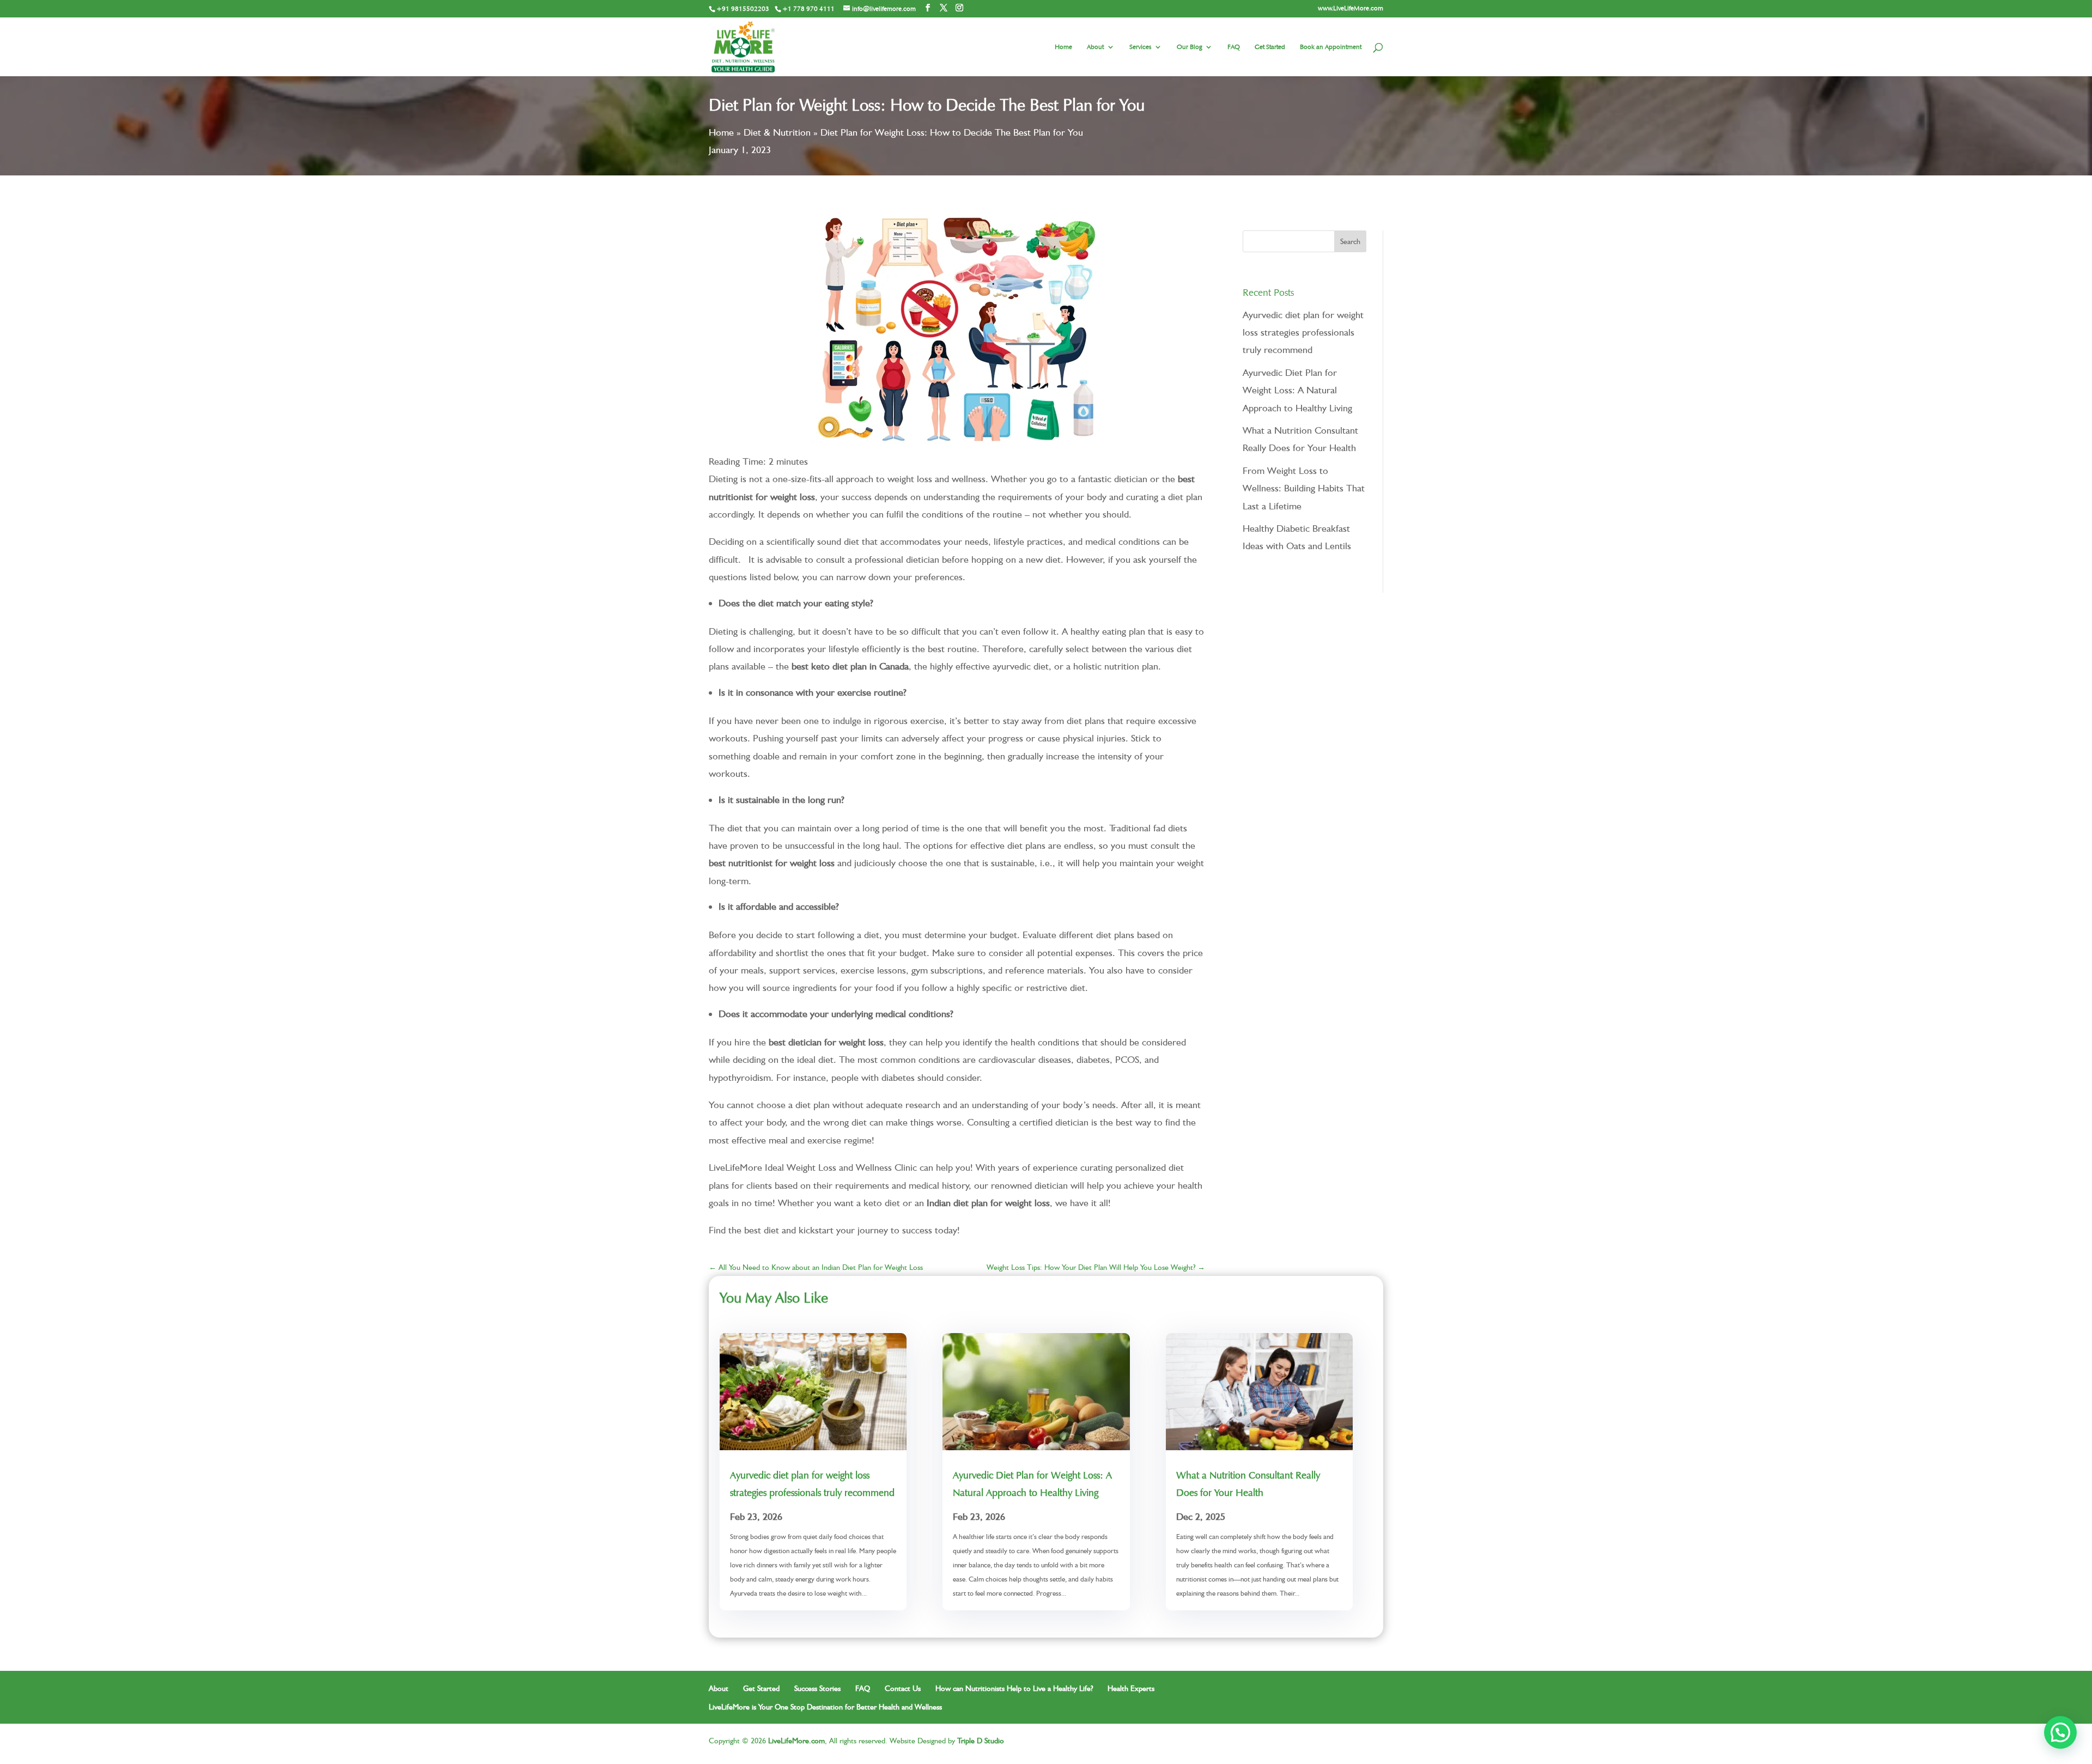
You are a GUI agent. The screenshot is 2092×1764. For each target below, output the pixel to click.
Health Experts (1131, 1688)
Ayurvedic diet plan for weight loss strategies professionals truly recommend (1303, 332)
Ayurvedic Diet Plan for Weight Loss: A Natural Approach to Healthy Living (1297, 390)
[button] (2060, 1732)
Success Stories (817, 1688)
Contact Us (903, 1688)
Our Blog (1189, 47)
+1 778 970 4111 (808, 8)
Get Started (1270, 47)
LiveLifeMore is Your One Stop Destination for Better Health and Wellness (825, 1707)
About (1095, 47)
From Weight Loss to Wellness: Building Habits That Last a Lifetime (1304, 488)
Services (1140, 47)
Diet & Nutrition (777, 132)
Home (1063, 47)
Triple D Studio (981, 1741)
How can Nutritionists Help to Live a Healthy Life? (1014, 1688)
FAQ (1234, 47)
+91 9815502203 (743, 8)
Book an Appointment (1331, 47)
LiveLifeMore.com (796, 1741)
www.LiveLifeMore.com (1351, 8)
